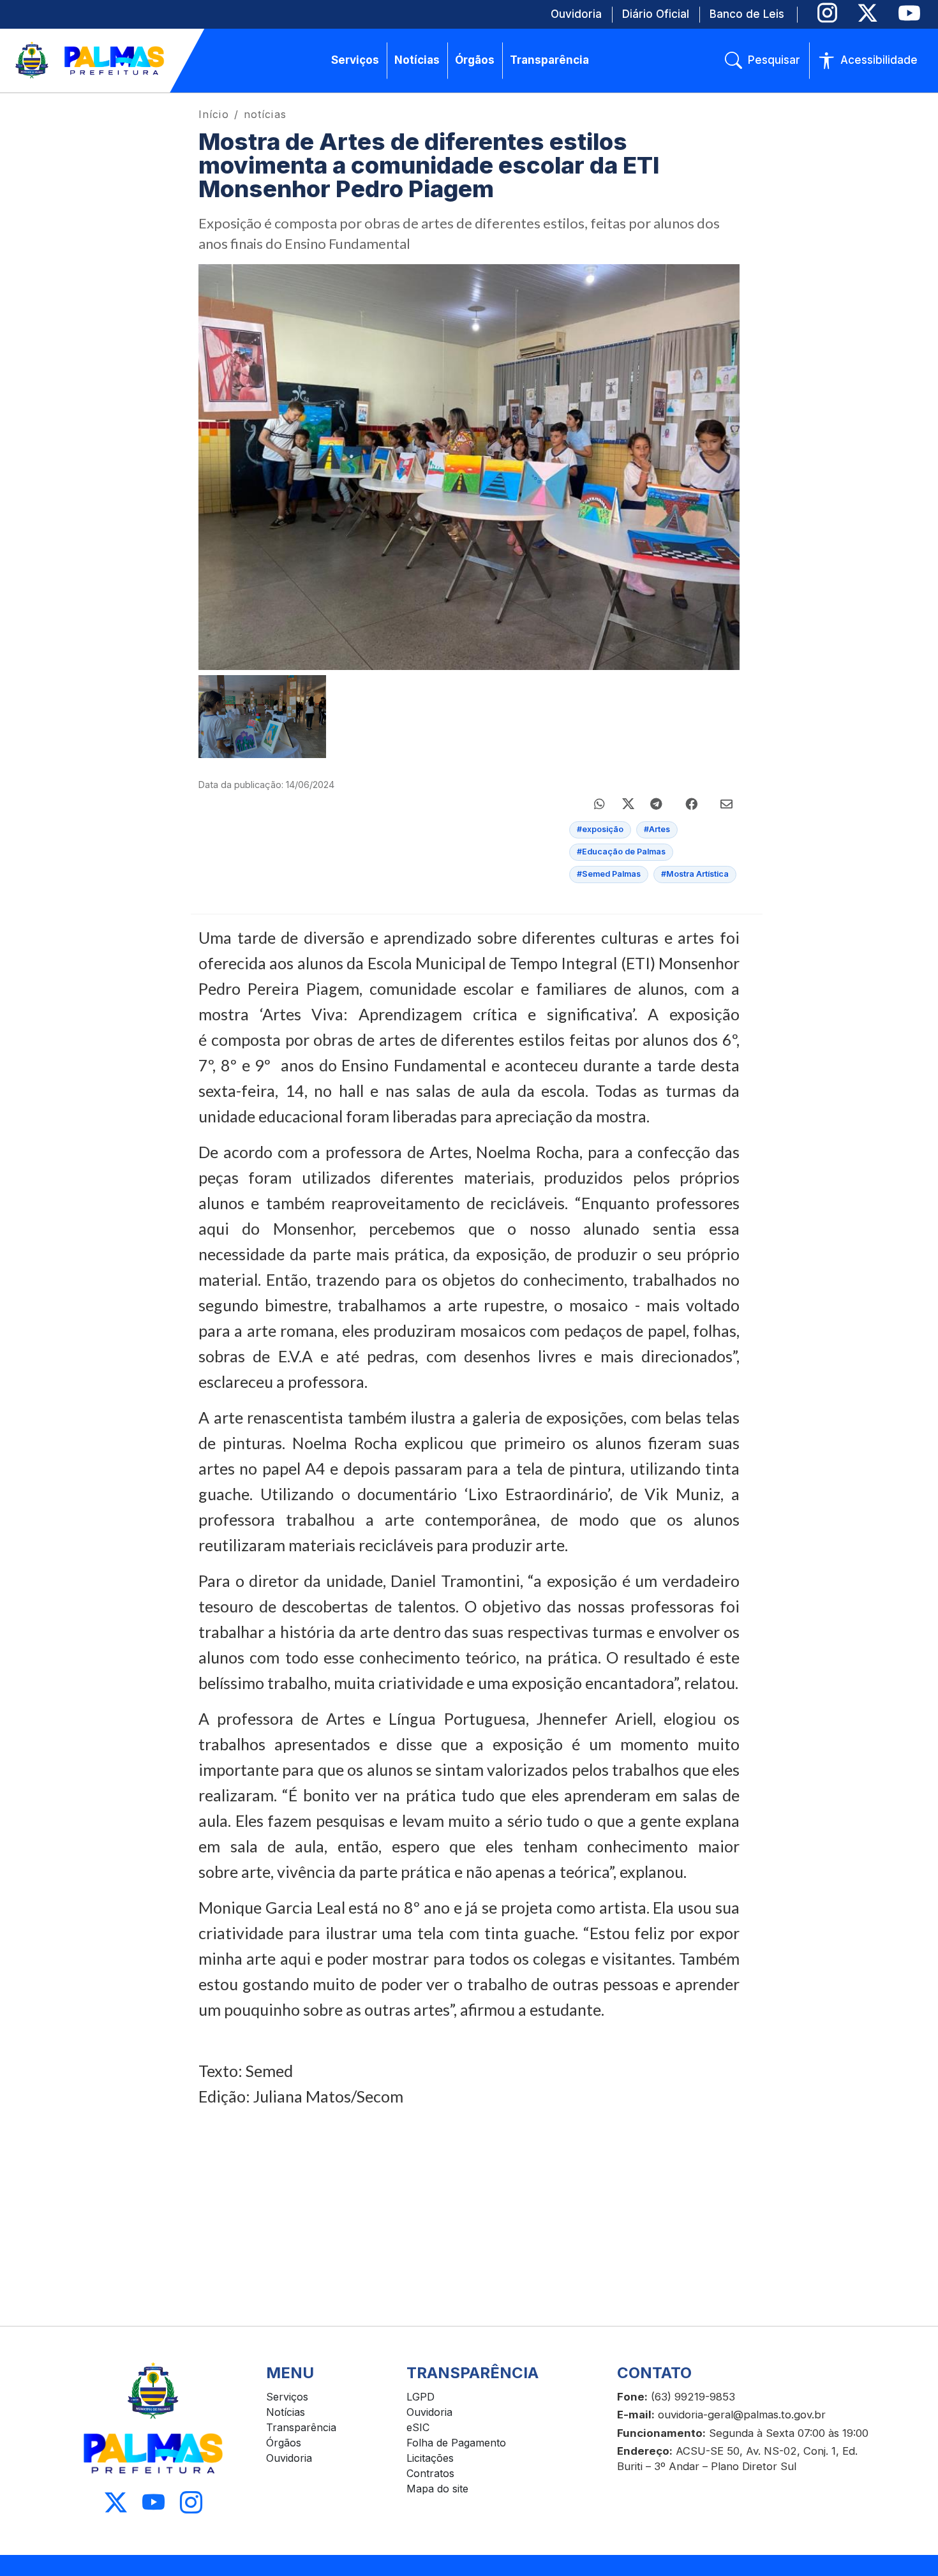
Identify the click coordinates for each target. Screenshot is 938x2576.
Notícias (286, 2412)
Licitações (430, 2458)
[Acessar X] (116, 2503)
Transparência (301, 2427)
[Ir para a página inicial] (91, 61)
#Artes (657, 829)
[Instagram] (827, 13)
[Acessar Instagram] (191, 2503)
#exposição (600, 829)
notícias (265, 114)
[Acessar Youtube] (153, 2503)
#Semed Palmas (609, 874)
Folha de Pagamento (456, 2443)
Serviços (287, 2397)
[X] (867, 13)
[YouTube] (909, 13)
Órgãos (284, 2443)
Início (214, 114)
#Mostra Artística (695, 874)
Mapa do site (437, 2489)
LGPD (421, 2397)
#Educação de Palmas (621, 852)
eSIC (418, 2427)
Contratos (430, 2473)
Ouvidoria (289, 2458)
